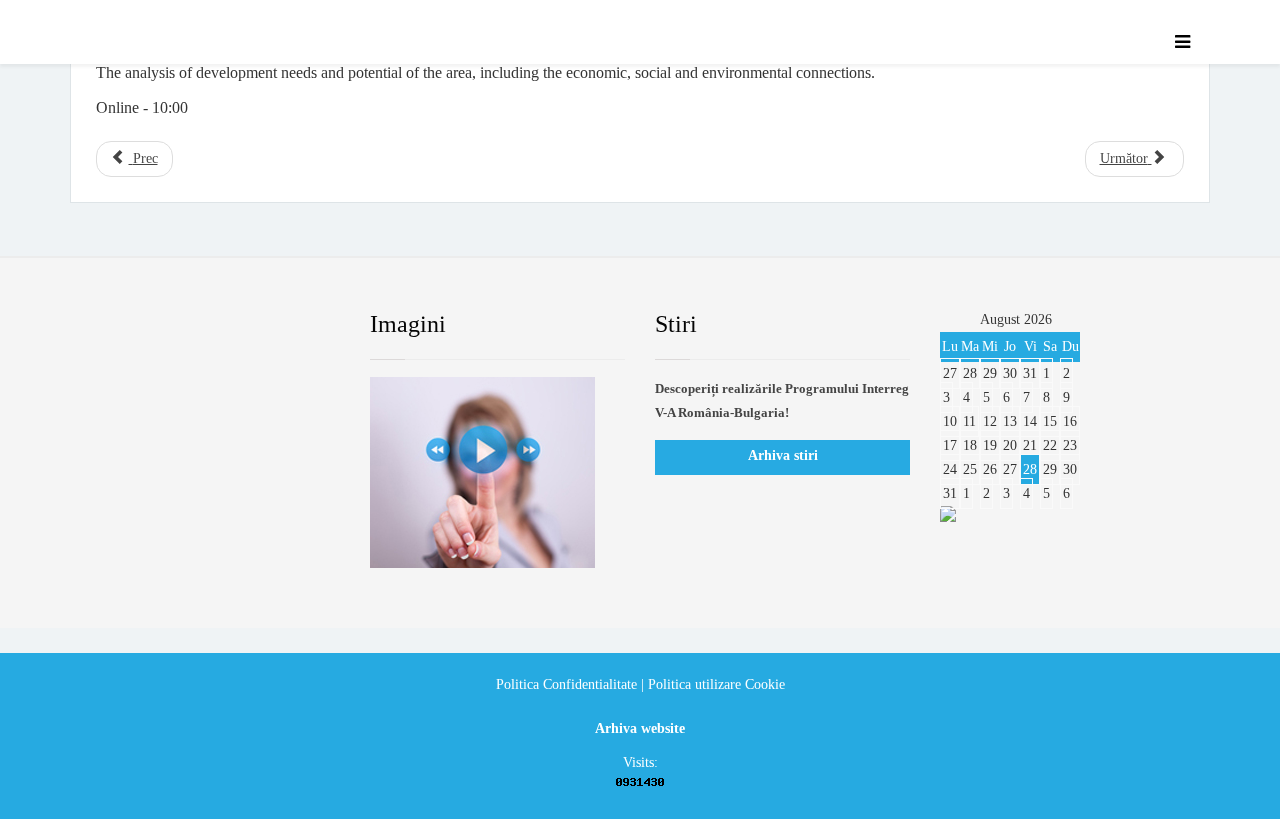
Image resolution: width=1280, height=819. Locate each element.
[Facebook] (114, 325)
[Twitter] (175, 325)
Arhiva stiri (783, 455)
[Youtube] (235, 325)
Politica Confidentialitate (566, 684)
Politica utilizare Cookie (716, 684)
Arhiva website (640, 728)
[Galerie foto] (497, 472)
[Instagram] (295, 325)
